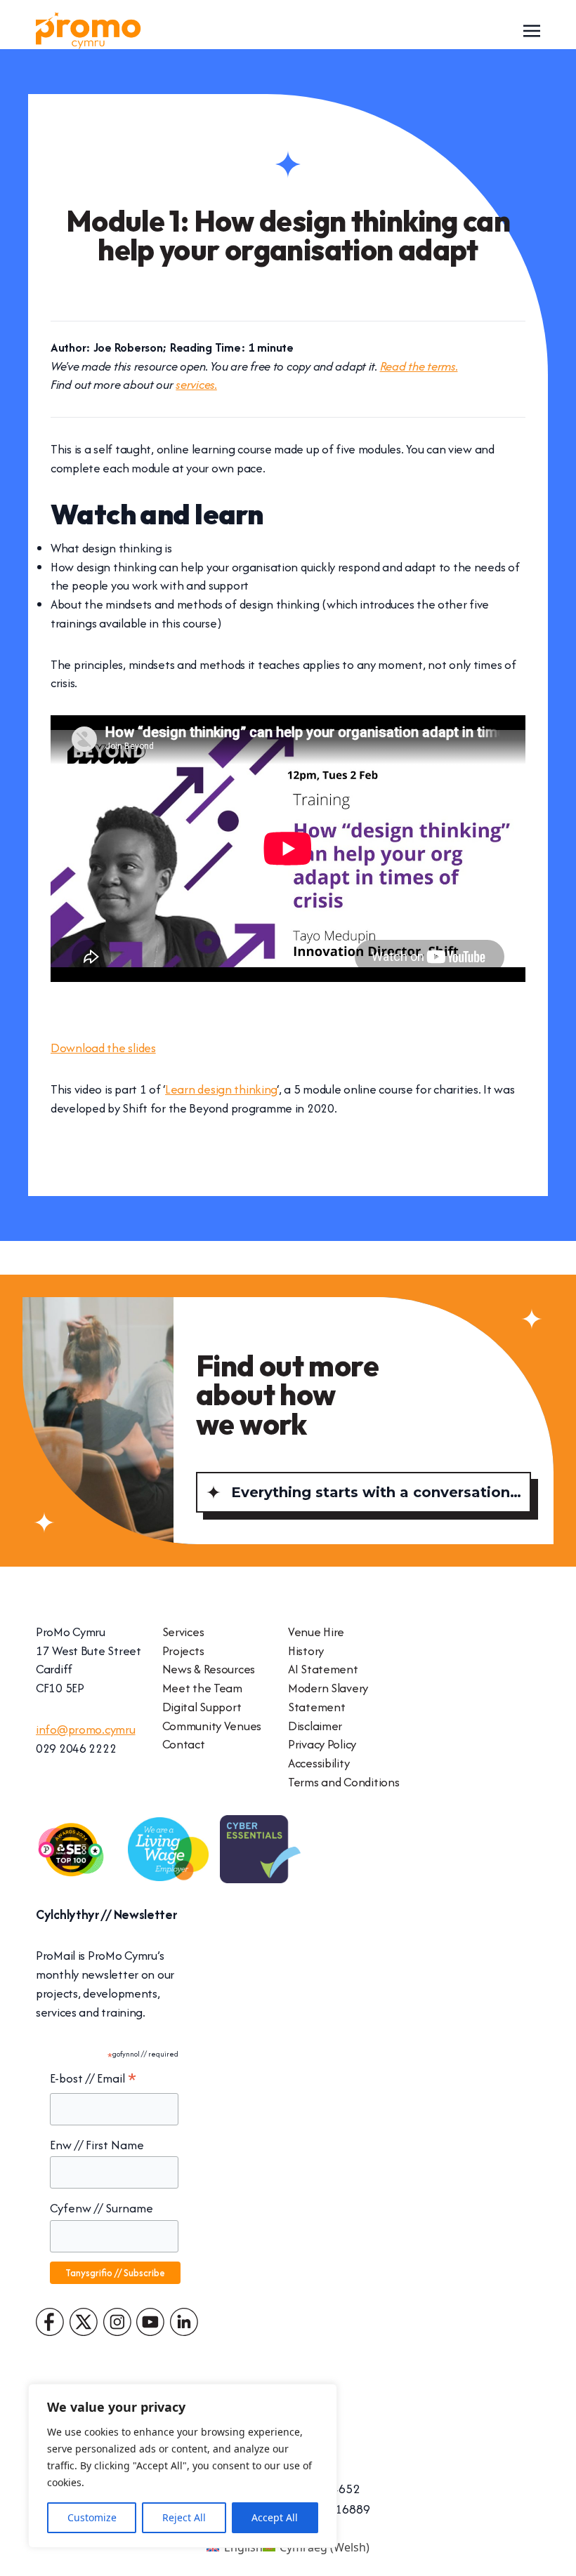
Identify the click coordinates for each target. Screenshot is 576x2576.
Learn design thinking (221, 1089)
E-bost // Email (93, 2079)
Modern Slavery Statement (328, 1697)
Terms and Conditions (343, 1782)
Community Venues (212, 1726)
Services (183, 1632)
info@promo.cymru (86, 1729)
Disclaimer (315, 1726)
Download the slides (103, 1048)
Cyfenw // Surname (102, 2208)
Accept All (275, 2517)
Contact (184, 1744)
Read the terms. (419, 366)
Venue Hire (316, 1632)
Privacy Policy (322, 1744)
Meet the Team (202, 1688)
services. (196, 384)
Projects (183, 1651)
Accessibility (319, 1763)
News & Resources (209, 1669)
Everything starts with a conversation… (376, 1492)
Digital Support (202, 1707)
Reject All (184, 2517)
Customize (92, 2517)
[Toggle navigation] (532, 29)
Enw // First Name (97, 2145)
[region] (183, 2466)
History (306, 1651)
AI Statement (323, 1669)
